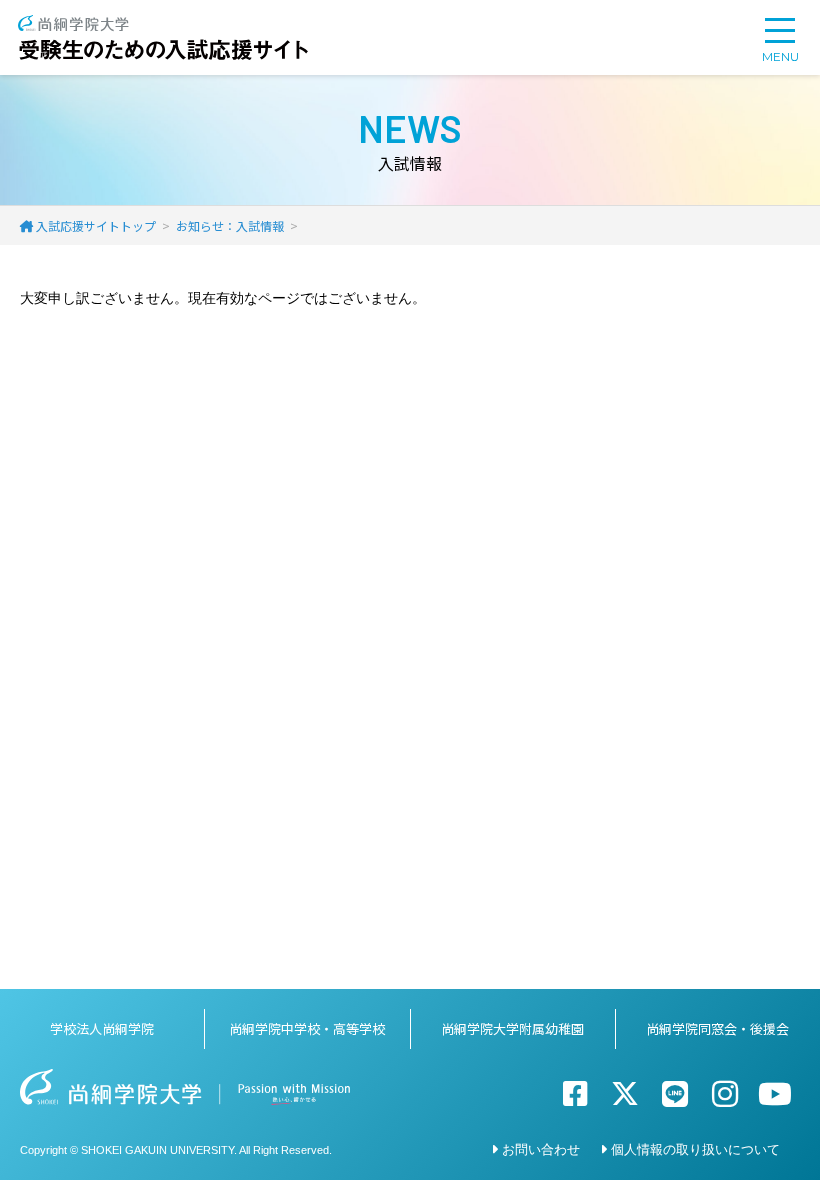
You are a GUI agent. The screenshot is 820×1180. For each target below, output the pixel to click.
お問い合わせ (541, 1148)
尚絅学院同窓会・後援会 (717, 1028)
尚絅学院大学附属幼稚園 (512, 1028)
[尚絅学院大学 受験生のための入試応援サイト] (163, 25)
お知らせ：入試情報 (230, 225)
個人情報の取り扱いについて (695, 1148)
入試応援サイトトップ (96, 225)
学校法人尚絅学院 (102, 1028)
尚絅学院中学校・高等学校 (307, 1028)
